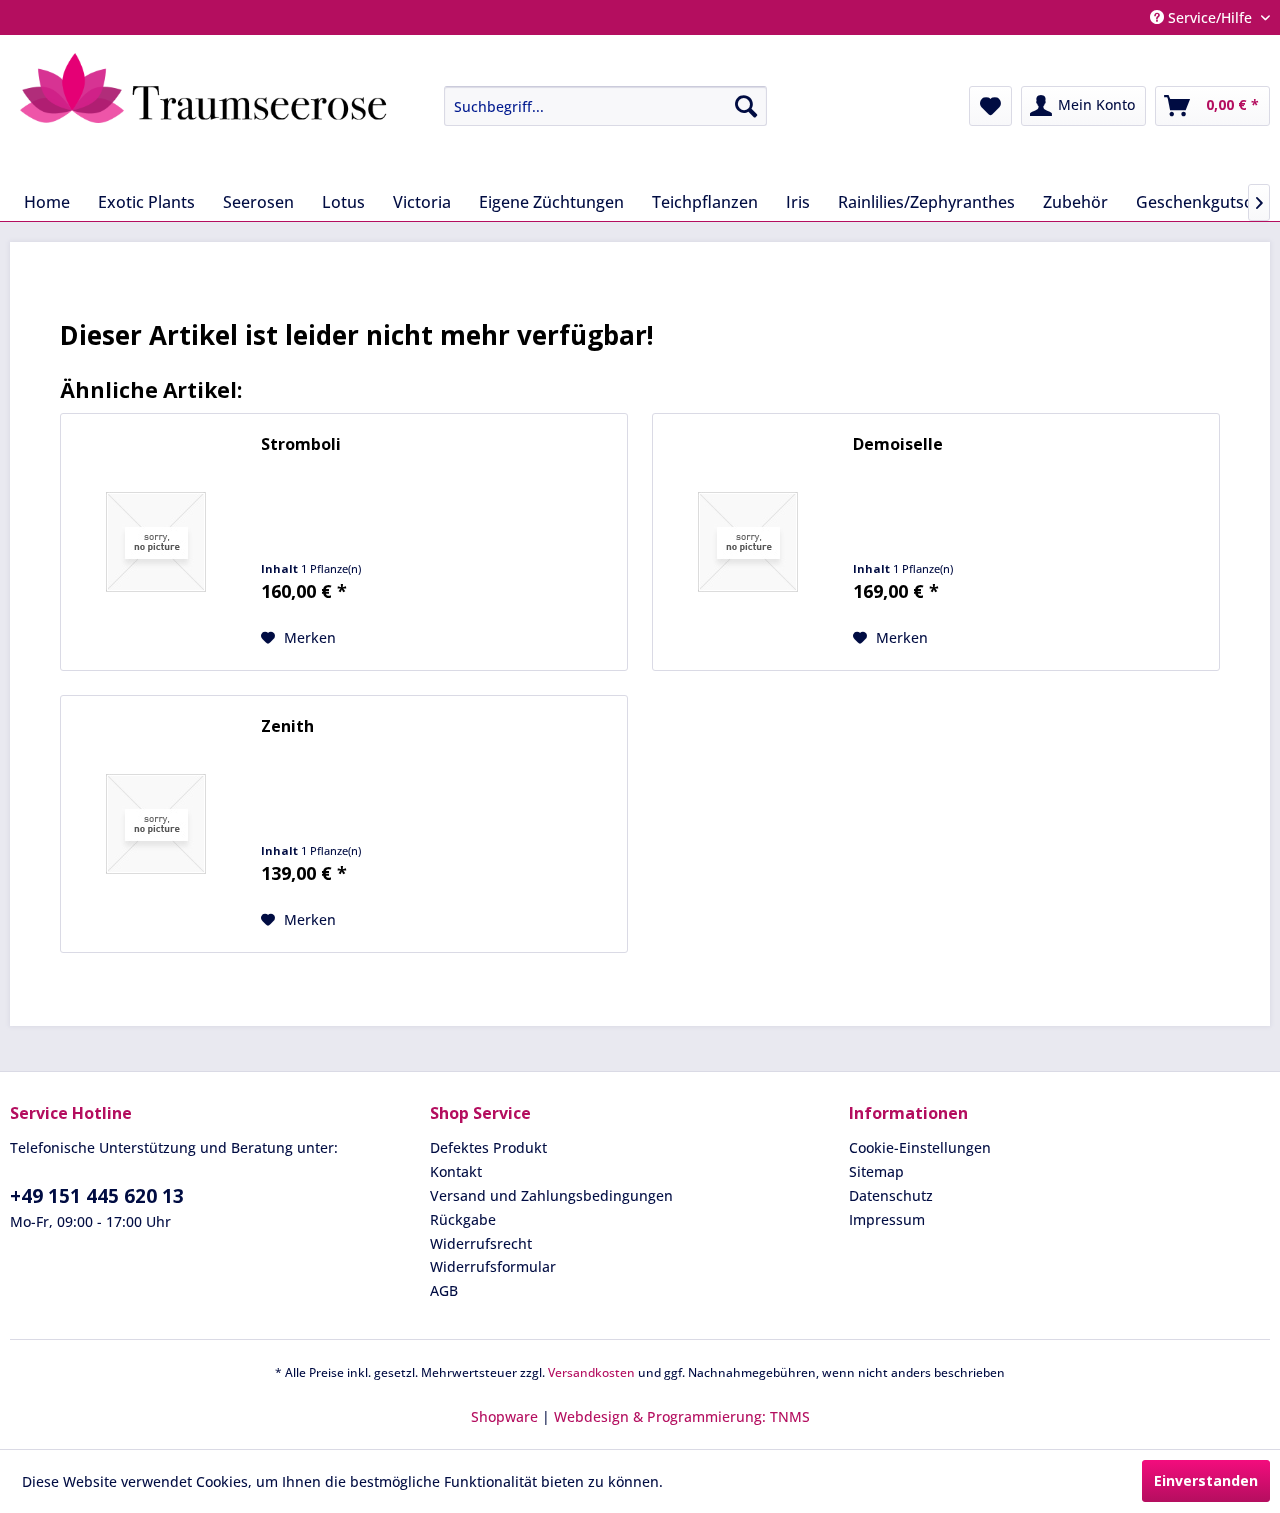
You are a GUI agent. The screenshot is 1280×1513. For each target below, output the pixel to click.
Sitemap (876, 1171)
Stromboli (301, 444)
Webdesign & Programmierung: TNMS (682, 1416)
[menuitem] (590, 106)
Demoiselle (898, 444)
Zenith (287, 726)
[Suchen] (746, 106)
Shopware (504, 1416)
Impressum (887, 1219)
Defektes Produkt (488, 1147)
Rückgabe (463, 1219)
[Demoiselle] (748, 542)
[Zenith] (156, 824)
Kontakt (456, 1171)
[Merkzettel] (990, 106)
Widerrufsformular (493, 1266)
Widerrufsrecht (481, 1243)
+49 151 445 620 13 (97, 1196)
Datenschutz (891, 1195)
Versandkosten (591, 1372)
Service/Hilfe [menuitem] (1210, 17)
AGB (444, 1290)
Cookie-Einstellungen (920, 1147)
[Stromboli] (156, 542)
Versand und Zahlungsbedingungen (551, 1195)
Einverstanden (1206, 1480)
